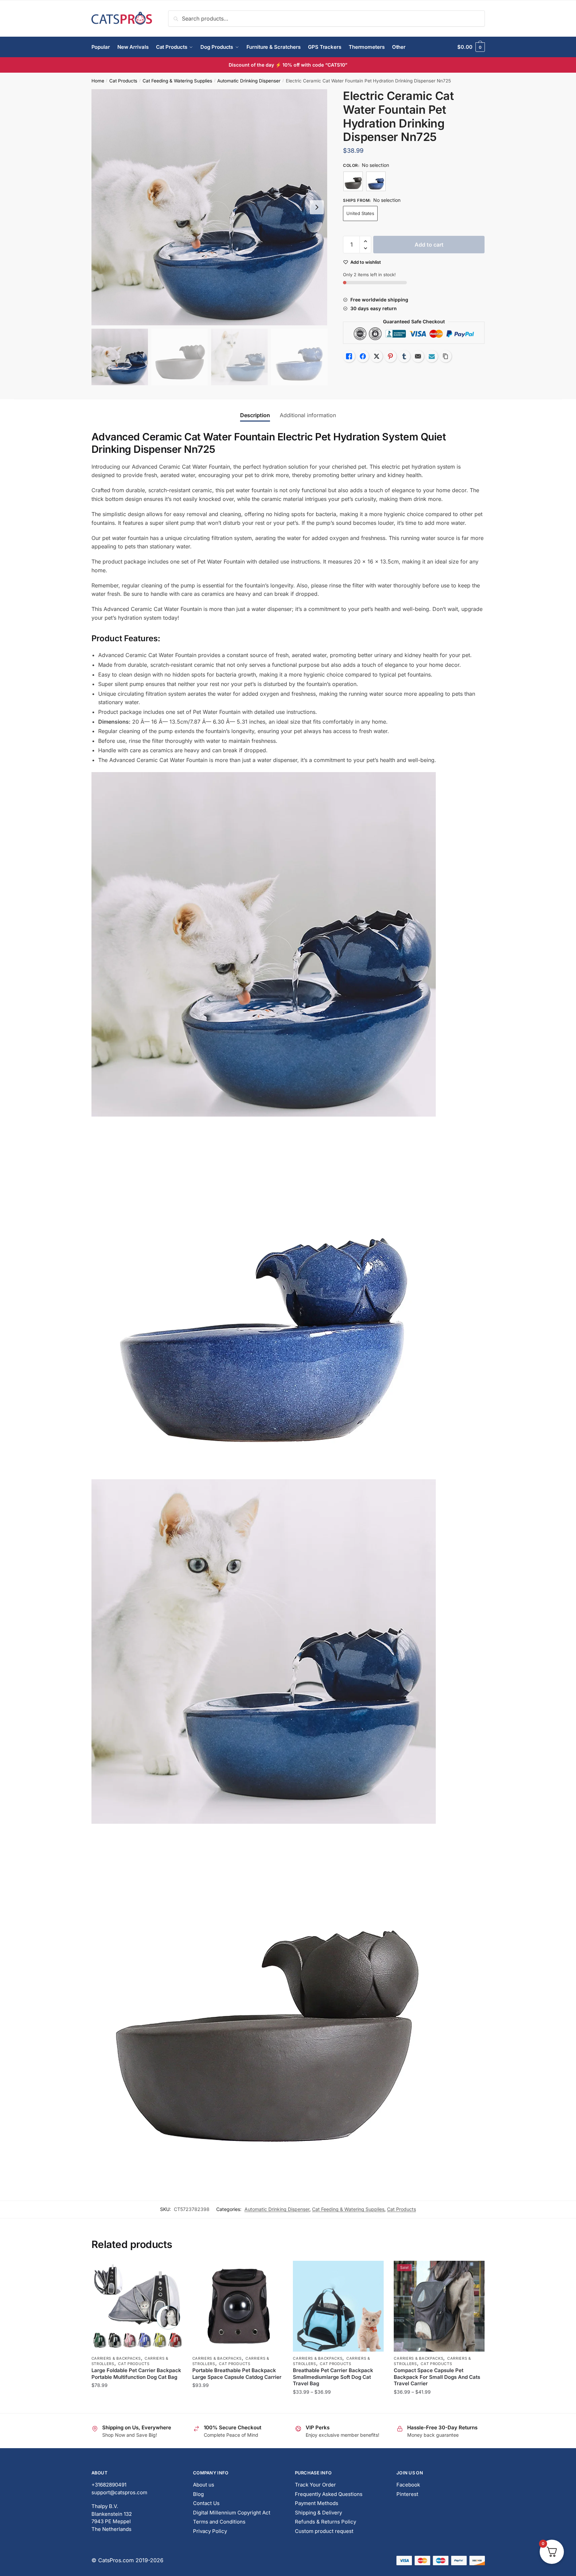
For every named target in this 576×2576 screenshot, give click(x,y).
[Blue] (376, 181)
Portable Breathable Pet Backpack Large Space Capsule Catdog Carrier (237, 2374)
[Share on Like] (349, 356)
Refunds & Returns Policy (325, 2522)
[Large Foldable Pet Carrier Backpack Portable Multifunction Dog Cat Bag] (137, 2306)
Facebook (408, 2485)
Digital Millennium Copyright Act (232, 2513)
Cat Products (123, 81)
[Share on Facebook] (363, 356)
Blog (198, 2494)
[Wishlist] (172, 2271)
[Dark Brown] (353, 181)
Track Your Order (315, 2485)
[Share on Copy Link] (446, 356)
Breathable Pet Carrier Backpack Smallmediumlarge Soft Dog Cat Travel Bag (333, 2377)
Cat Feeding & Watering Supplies (177, 81)
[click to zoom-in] (209, 207)
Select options (137, 2405)
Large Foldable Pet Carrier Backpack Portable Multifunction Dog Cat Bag (136, 2374)
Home (98, 81)
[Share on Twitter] (377, 356)
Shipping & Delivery (318, 2513)
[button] (317, 207)
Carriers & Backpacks (116, 2358)
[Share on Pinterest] (390, 356)
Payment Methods (317, 2503)
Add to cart (429, 245)
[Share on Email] (418, 356)
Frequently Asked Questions (329, 2494)
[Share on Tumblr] (404, 356)
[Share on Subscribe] (432, 356)
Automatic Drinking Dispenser (249, 81)
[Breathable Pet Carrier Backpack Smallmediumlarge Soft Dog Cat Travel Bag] (338, 2306)
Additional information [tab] (308, 415)
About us (204, 2485)
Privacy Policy (210, 2531)
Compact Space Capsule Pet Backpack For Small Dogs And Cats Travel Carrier (437, 2377)
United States (360, 213)
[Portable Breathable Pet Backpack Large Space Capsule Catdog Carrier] (238, 2306)
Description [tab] (255, 415)
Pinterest (407, 2494)
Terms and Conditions (219, 2522)
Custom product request (324, 2531)
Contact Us (206, 2503)
